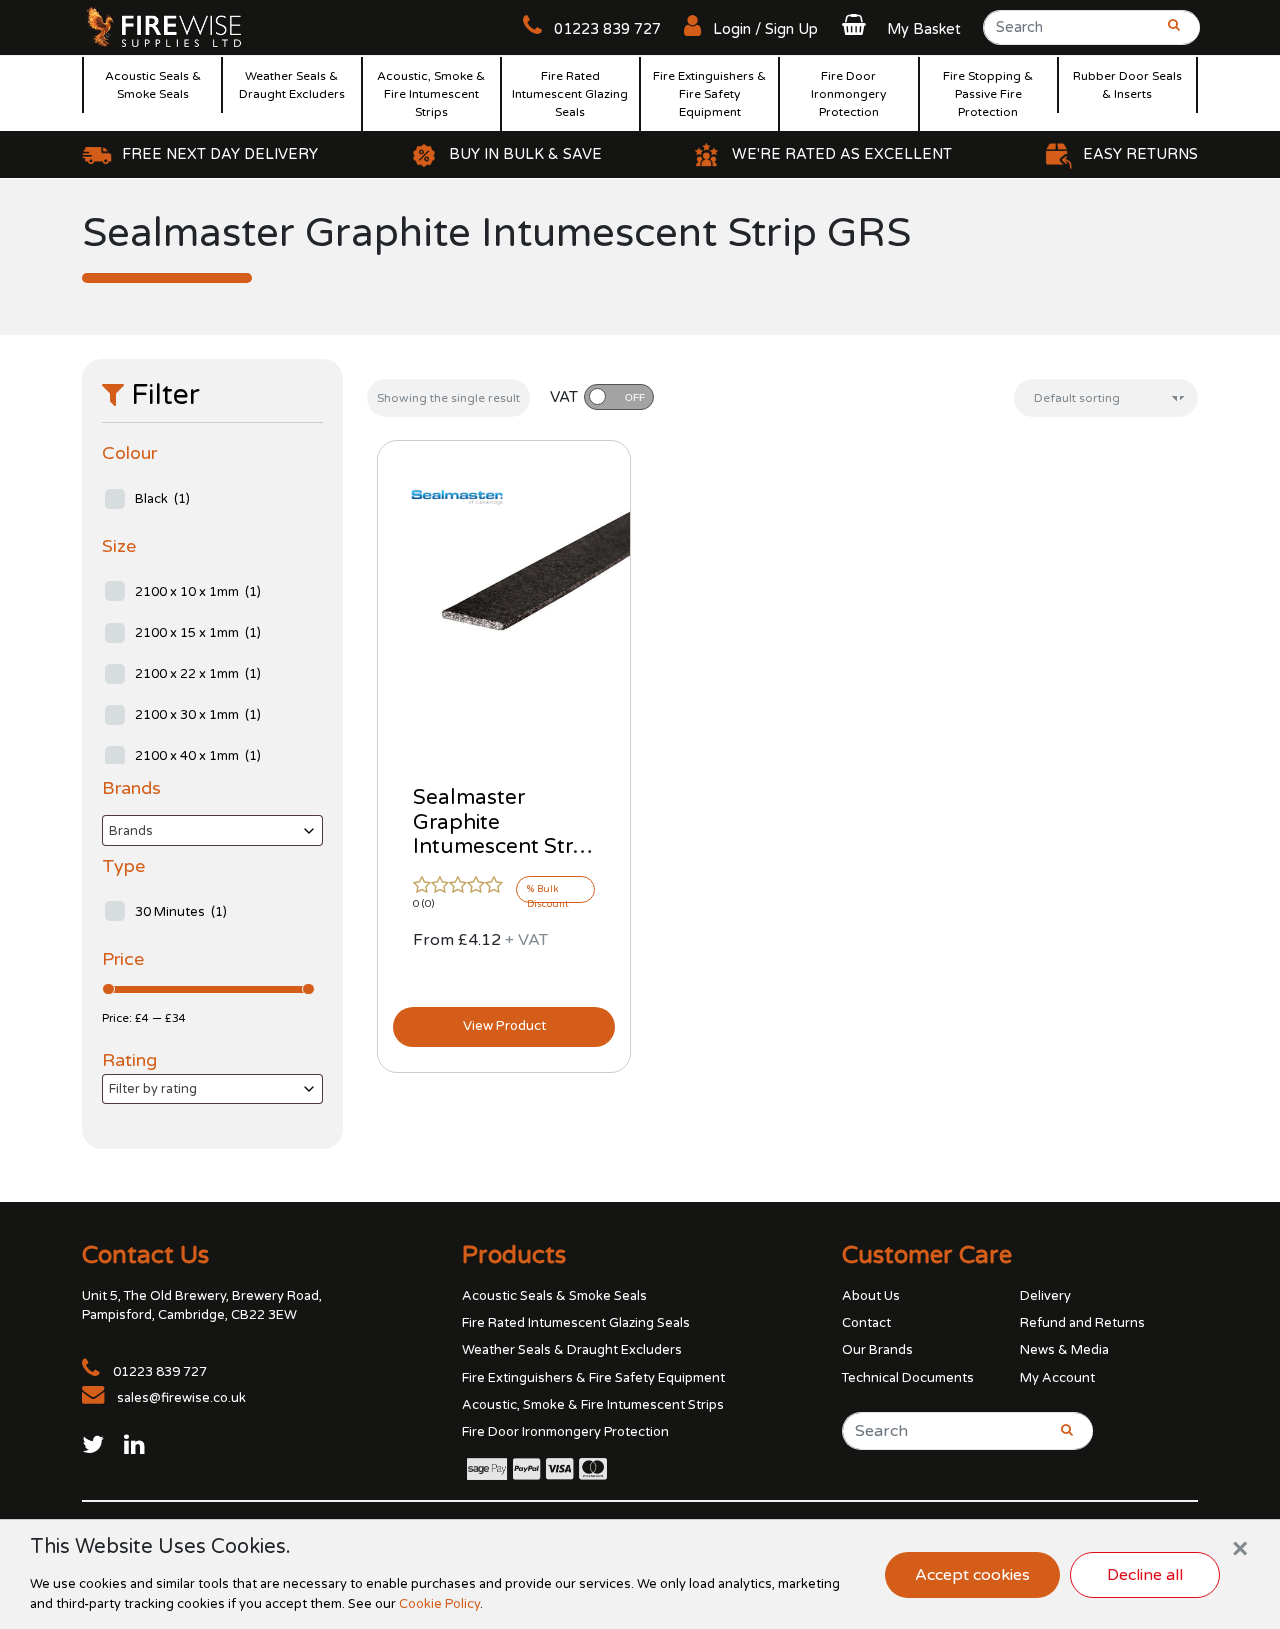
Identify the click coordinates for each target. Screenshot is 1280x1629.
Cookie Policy (439, 1604)
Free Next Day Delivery (220, 154)
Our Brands (877, 1350)
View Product (504, 1026)
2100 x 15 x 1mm (198, 633)
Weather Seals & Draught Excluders (292, 85)
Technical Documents (908, 1378)
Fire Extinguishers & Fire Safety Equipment (709, 94)
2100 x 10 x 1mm (198, 592)
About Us (871, 1296)
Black (162, 499)
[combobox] (212, 830)
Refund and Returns (1082, 1323)
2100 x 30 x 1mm (198, 715)
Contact (866, 1323)
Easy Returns (1140, 154)
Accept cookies (972, 1575)
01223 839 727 (605, 29)
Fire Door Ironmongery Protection (848, 94)
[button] (899, 29)
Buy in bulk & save (525, 154)
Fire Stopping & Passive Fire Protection (988, 94)
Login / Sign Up (763, 29)
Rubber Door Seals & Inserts (1127, 85)
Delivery (1045, 1296)
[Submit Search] (1168, 34)
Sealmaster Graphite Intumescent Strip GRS (502, 835)
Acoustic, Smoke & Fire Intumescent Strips (431, 94)
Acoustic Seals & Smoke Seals (153, 85)
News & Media (1064, 1350)
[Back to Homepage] (165, 26)
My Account (1057, 1378)
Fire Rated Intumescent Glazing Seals (570, 94)
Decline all (1145, 1575)
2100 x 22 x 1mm (198, 674)
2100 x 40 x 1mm (198, 756)
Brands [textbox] (131, 831)
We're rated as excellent (842, 154)
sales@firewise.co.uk (181, 1398)
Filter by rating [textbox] (153, 1089)
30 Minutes (181, 912)
